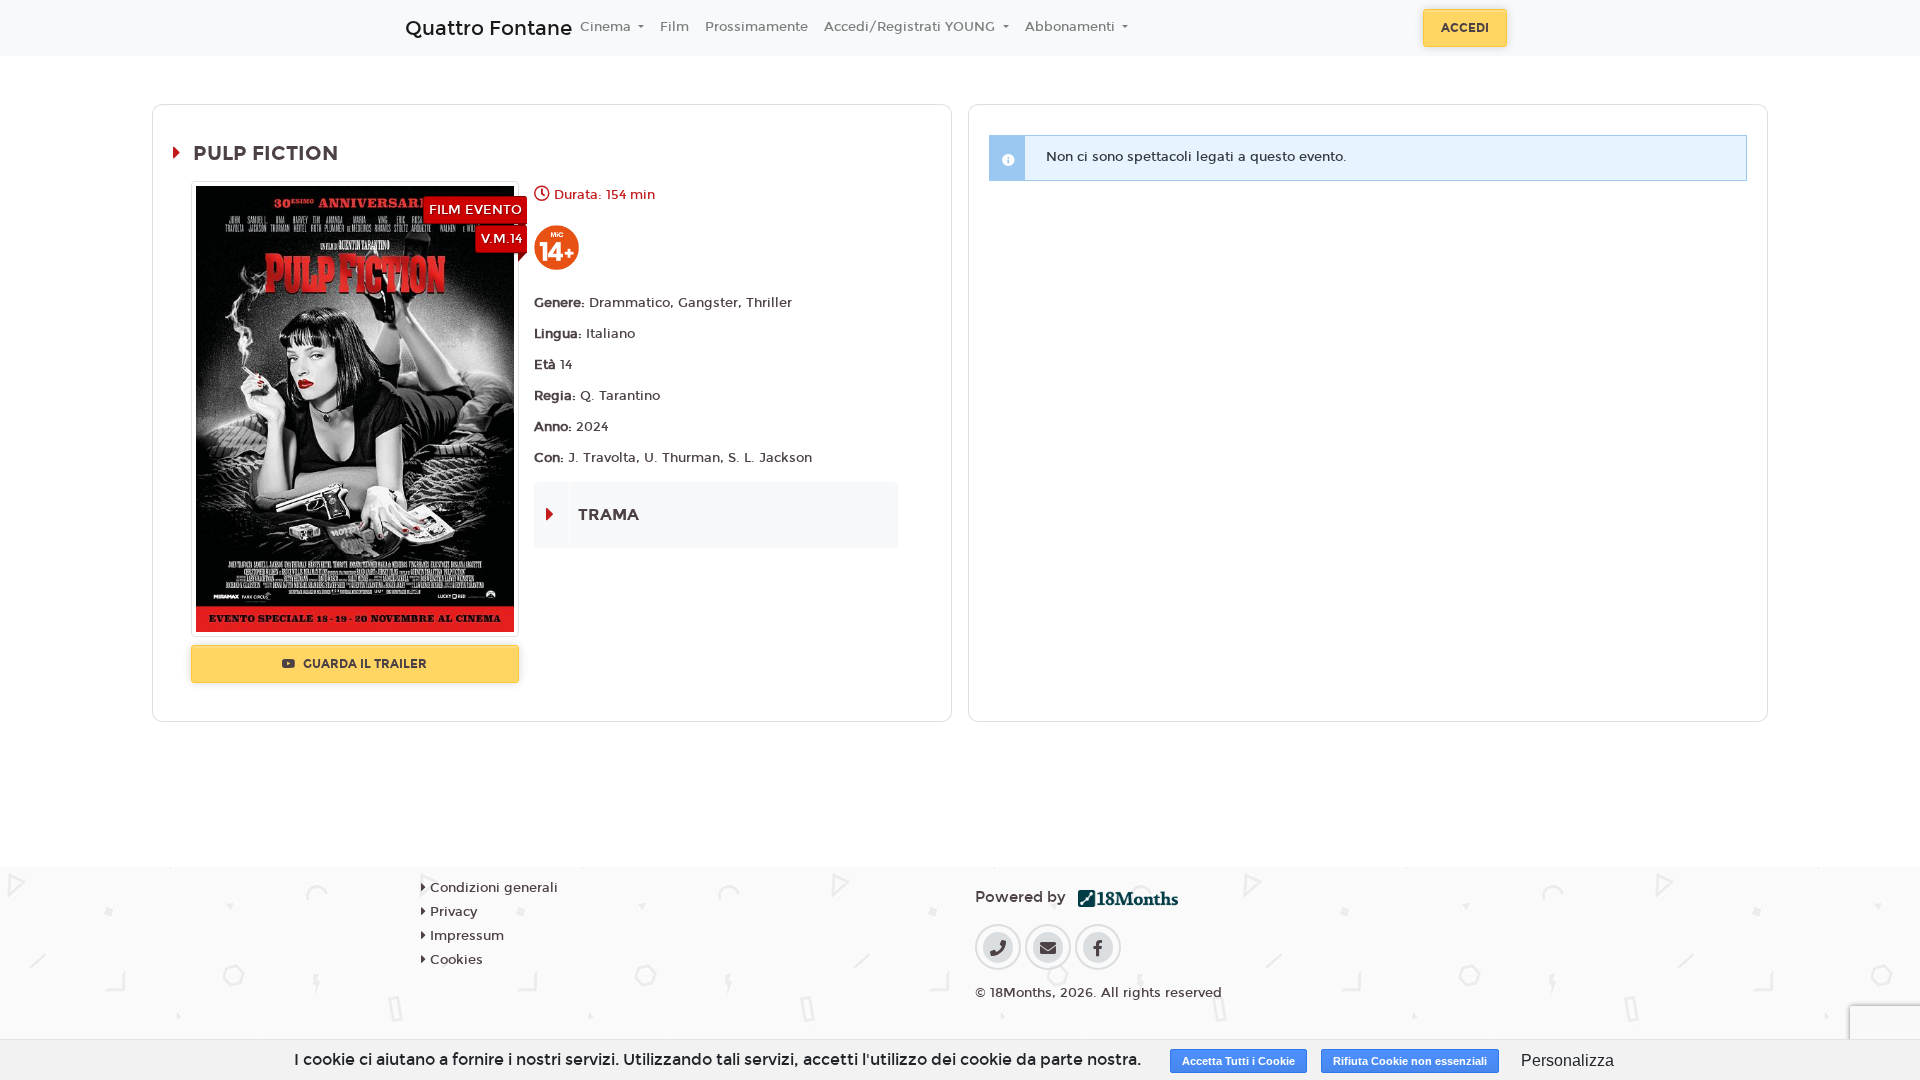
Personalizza (1567, 1060)
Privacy (451, 912)
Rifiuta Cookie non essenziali (1410, 1061)
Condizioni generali (492, 888)
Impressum (465, 936)
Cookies (454, 960)
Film (674, 27)
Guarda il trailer (363, 664)
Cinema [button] (607, 27)
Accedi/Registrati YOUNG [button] (911, 27)
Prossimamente (756, 27)
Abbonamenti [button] (1072, 27)
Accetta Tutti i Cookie (1238, 1061)
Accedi (1465, 28)
